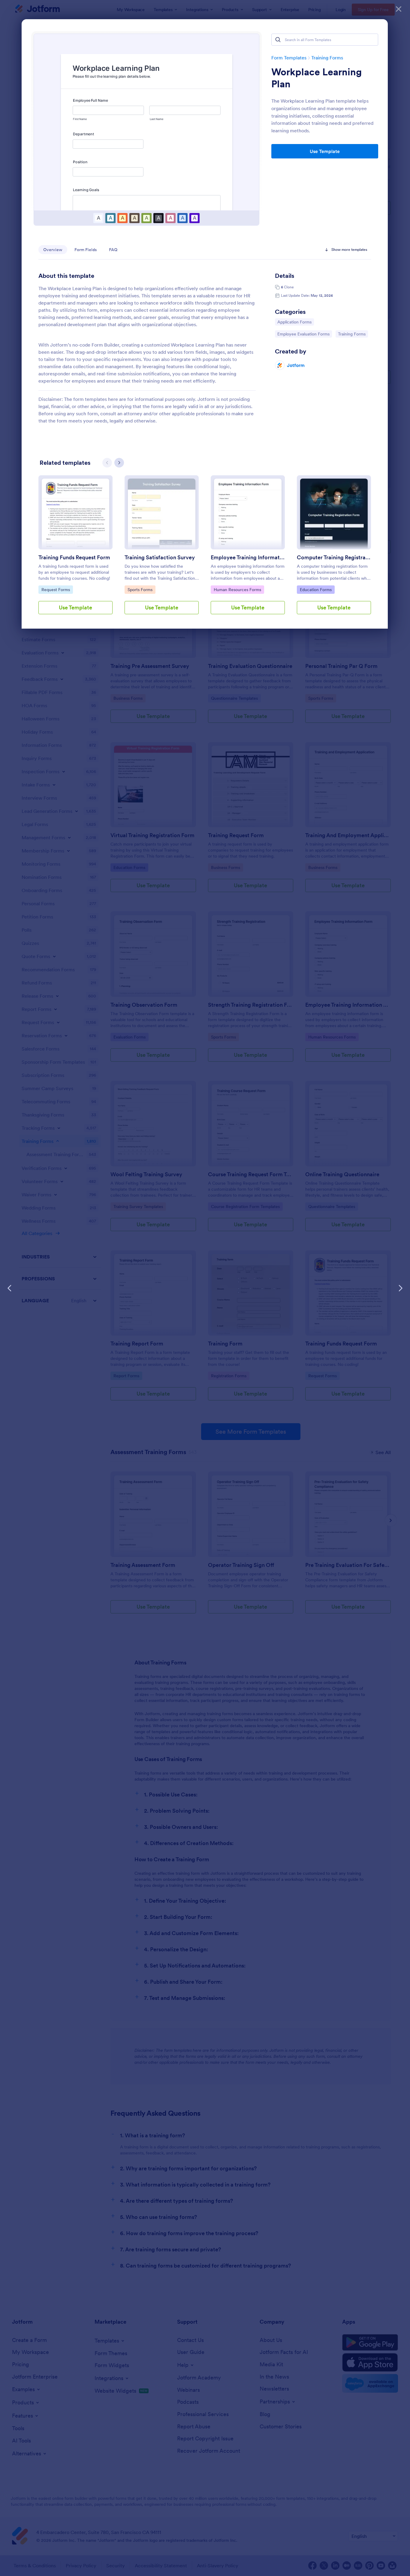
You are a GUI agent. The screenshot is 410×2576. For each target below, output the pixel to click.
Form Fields (86, 250)
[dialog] (205, 1288)
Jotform (296, 365)
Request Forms (57, 589)
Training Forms (327, 58)
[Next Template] (400, 1288)
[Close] (399, 9)
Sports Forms (141, 589)
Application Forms (294, 322)
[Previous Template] (10, 1288)
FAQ (113, 250)
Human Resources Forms (237, 589)
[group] (75, 550)
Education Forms (316, 589)
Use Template (325, 151)
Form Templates (289, 58)
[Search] (278, 40)
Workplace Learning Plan (317, 78)
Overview (53, 250)
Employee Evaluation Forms (303, 334)
